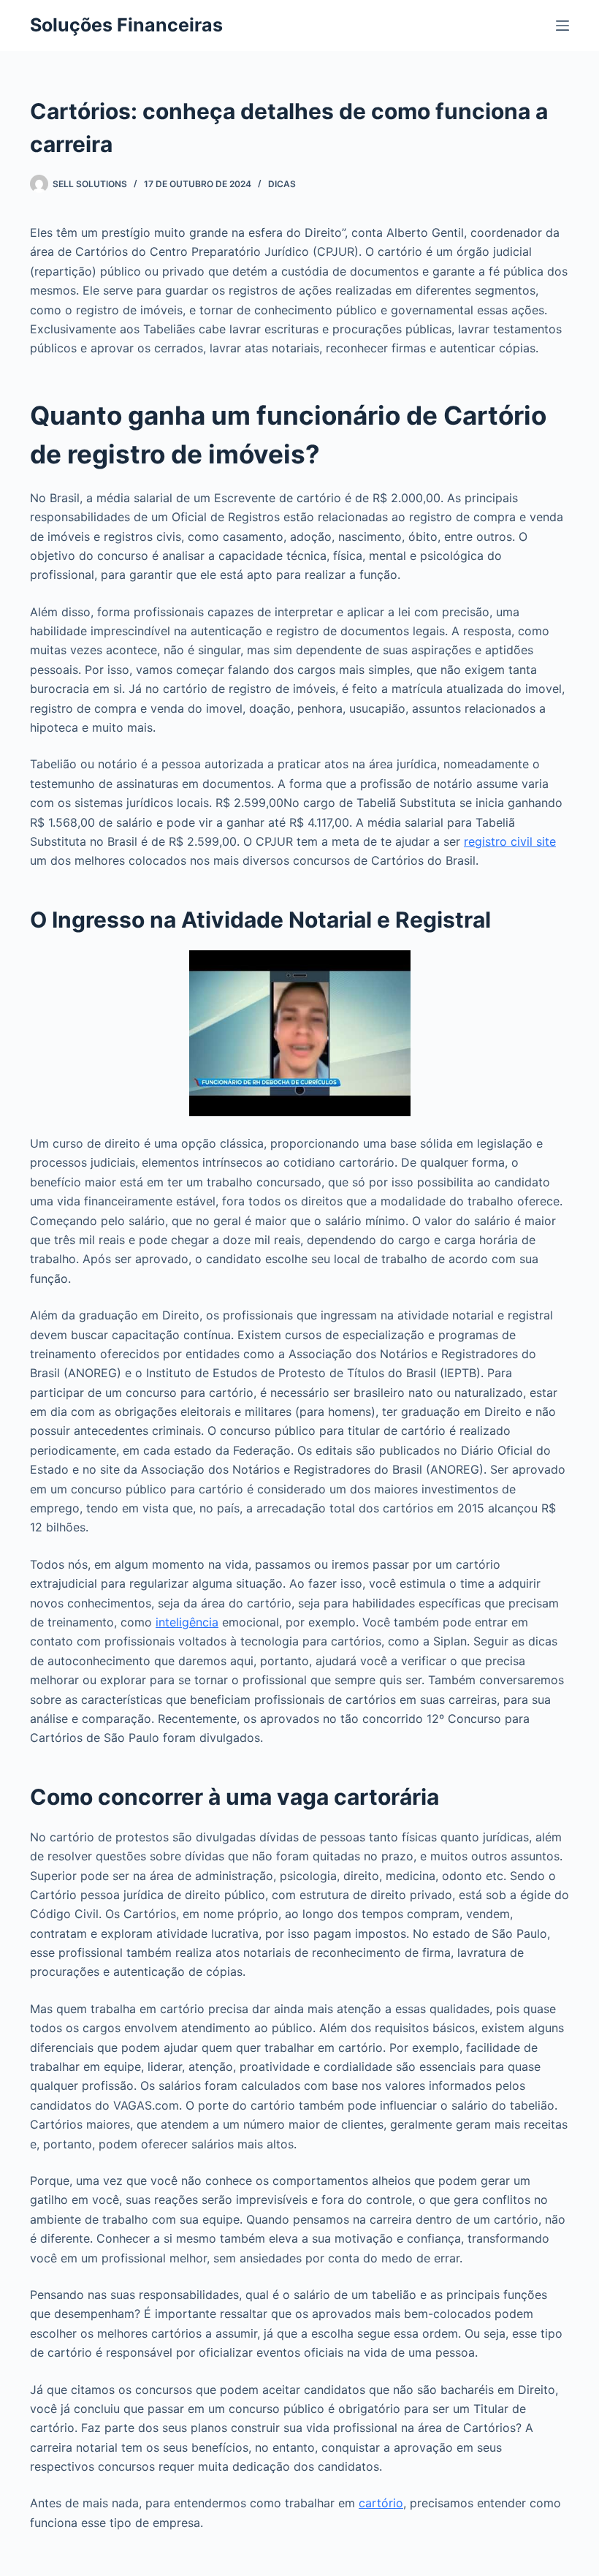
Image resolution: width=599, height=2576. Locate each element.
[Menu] (562, 26)
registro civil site (510, 841)
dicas (282, 184)
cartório (381, 2503)
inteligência (187, 1622)
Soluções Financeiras (126, 25)
